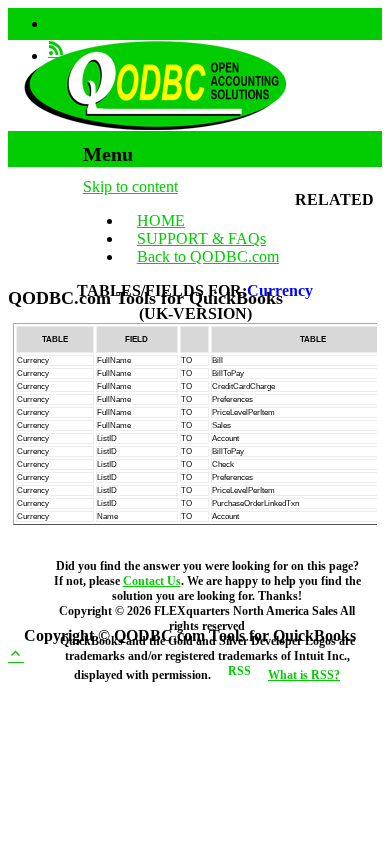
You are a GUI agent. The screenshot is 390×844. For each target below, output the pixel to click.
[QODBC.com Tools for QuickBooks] (155, 125)
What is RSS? (304, 675)
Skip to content (130, 186)
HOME (161, 220)
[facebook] (56, 23)
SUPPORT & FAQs (201, 238)
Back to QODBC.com (208, 256)
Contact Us (152, 581)
